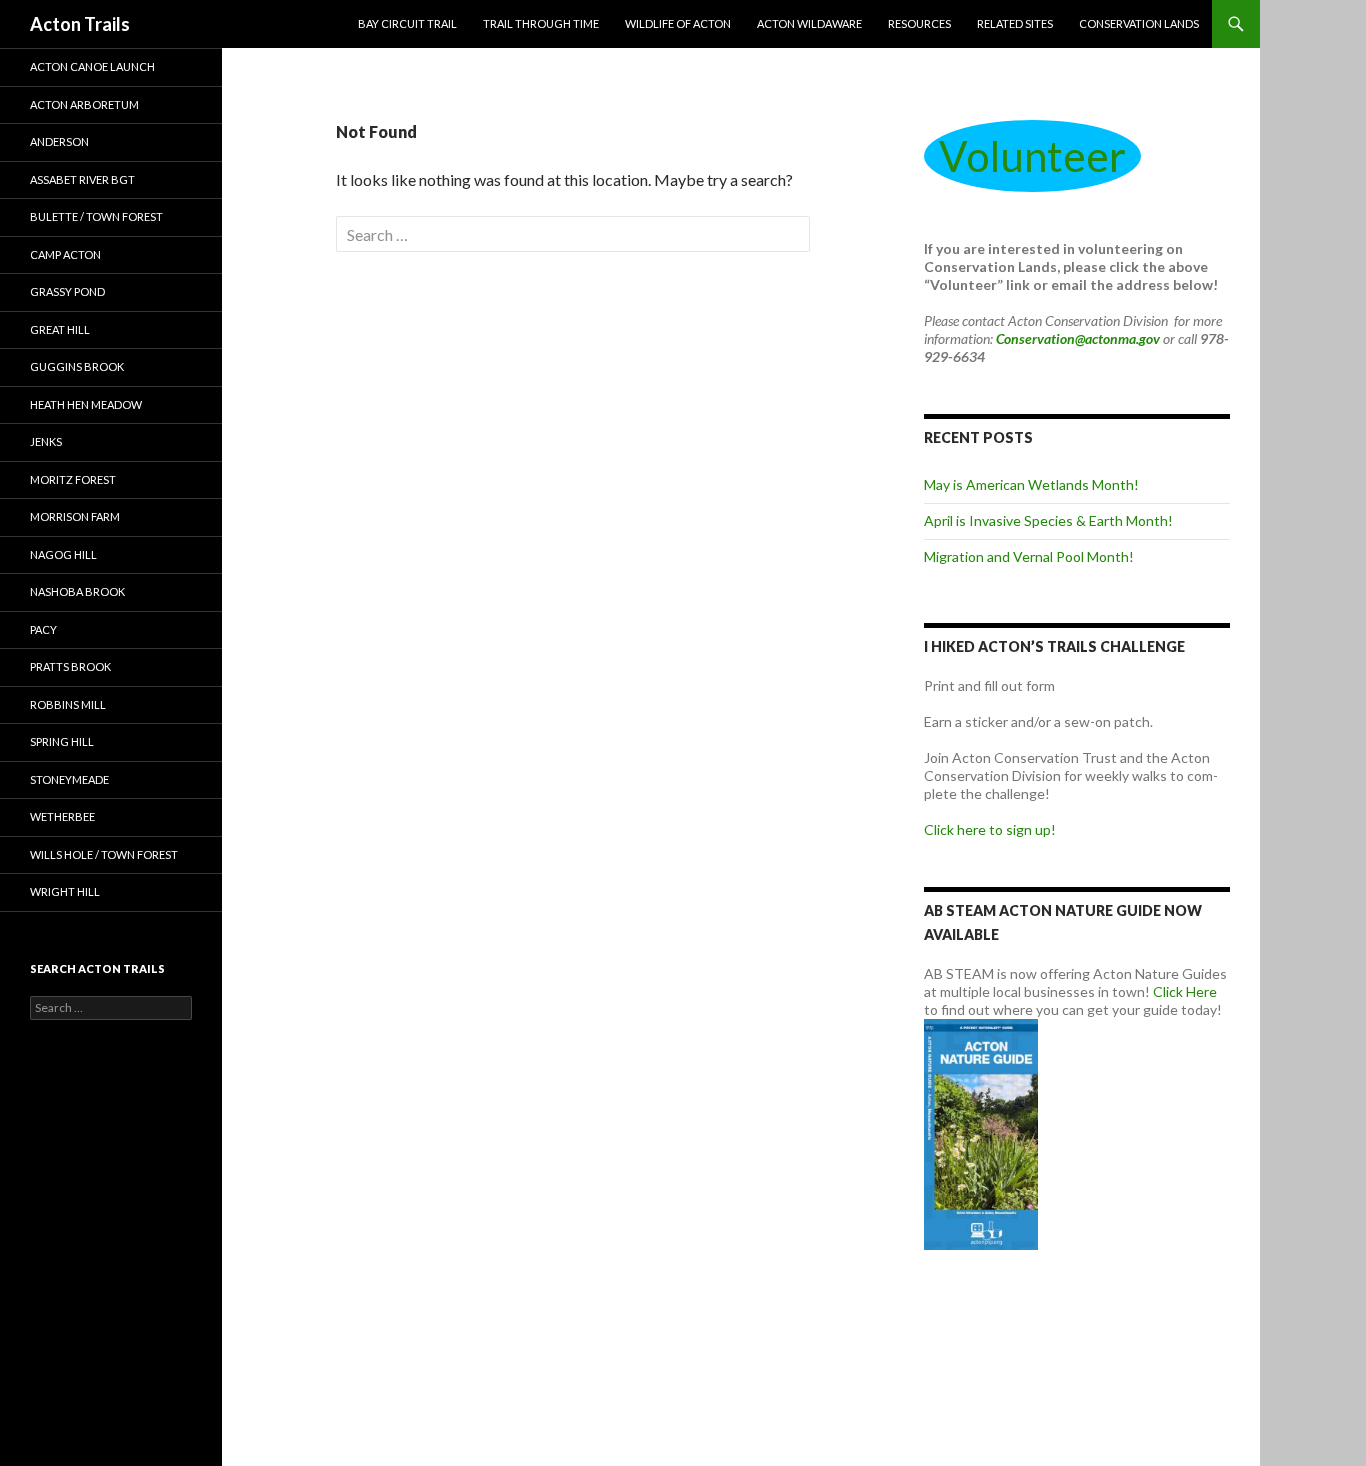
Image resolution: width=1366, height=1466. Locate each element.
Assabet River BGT (82, 179)
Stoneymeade (69, 779)
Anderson (59, 141)
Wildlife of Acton (678, 23)
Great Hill (60, 329)
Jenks (46, 441)
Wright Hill (65, 891)
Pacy (43, 629)
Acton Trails (80, 24)
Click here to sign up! (990, 829)
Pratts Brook (70, 666)
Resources (919, 23)
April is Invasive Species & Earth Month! (1048, 520)
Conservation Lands (1139, 23)
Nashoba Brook (77, 591)
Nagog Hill (63, 554)
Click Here (1185, 991)
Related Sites (1015, 23)
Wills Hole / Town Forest (104, 854)
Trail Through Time (541, 23)
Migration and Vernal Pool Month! (1029, 556)
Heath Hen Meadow (86, 404)
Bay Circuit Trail (407, 23)
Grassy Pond (67, 291)
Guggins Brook (77, 366)
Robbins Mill (68, 704)
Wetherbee (62, 816)
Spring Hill (62, 741)
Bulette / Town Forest (96, 216)
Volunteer (1032, 156)
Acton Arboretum (84, 104)
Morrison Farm (75, 516)
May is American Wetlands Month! (1031, 484)
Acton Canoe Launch (92, 66)
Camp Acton (65, 254)
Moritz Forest (73, 479)
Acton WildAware (809, 23)
